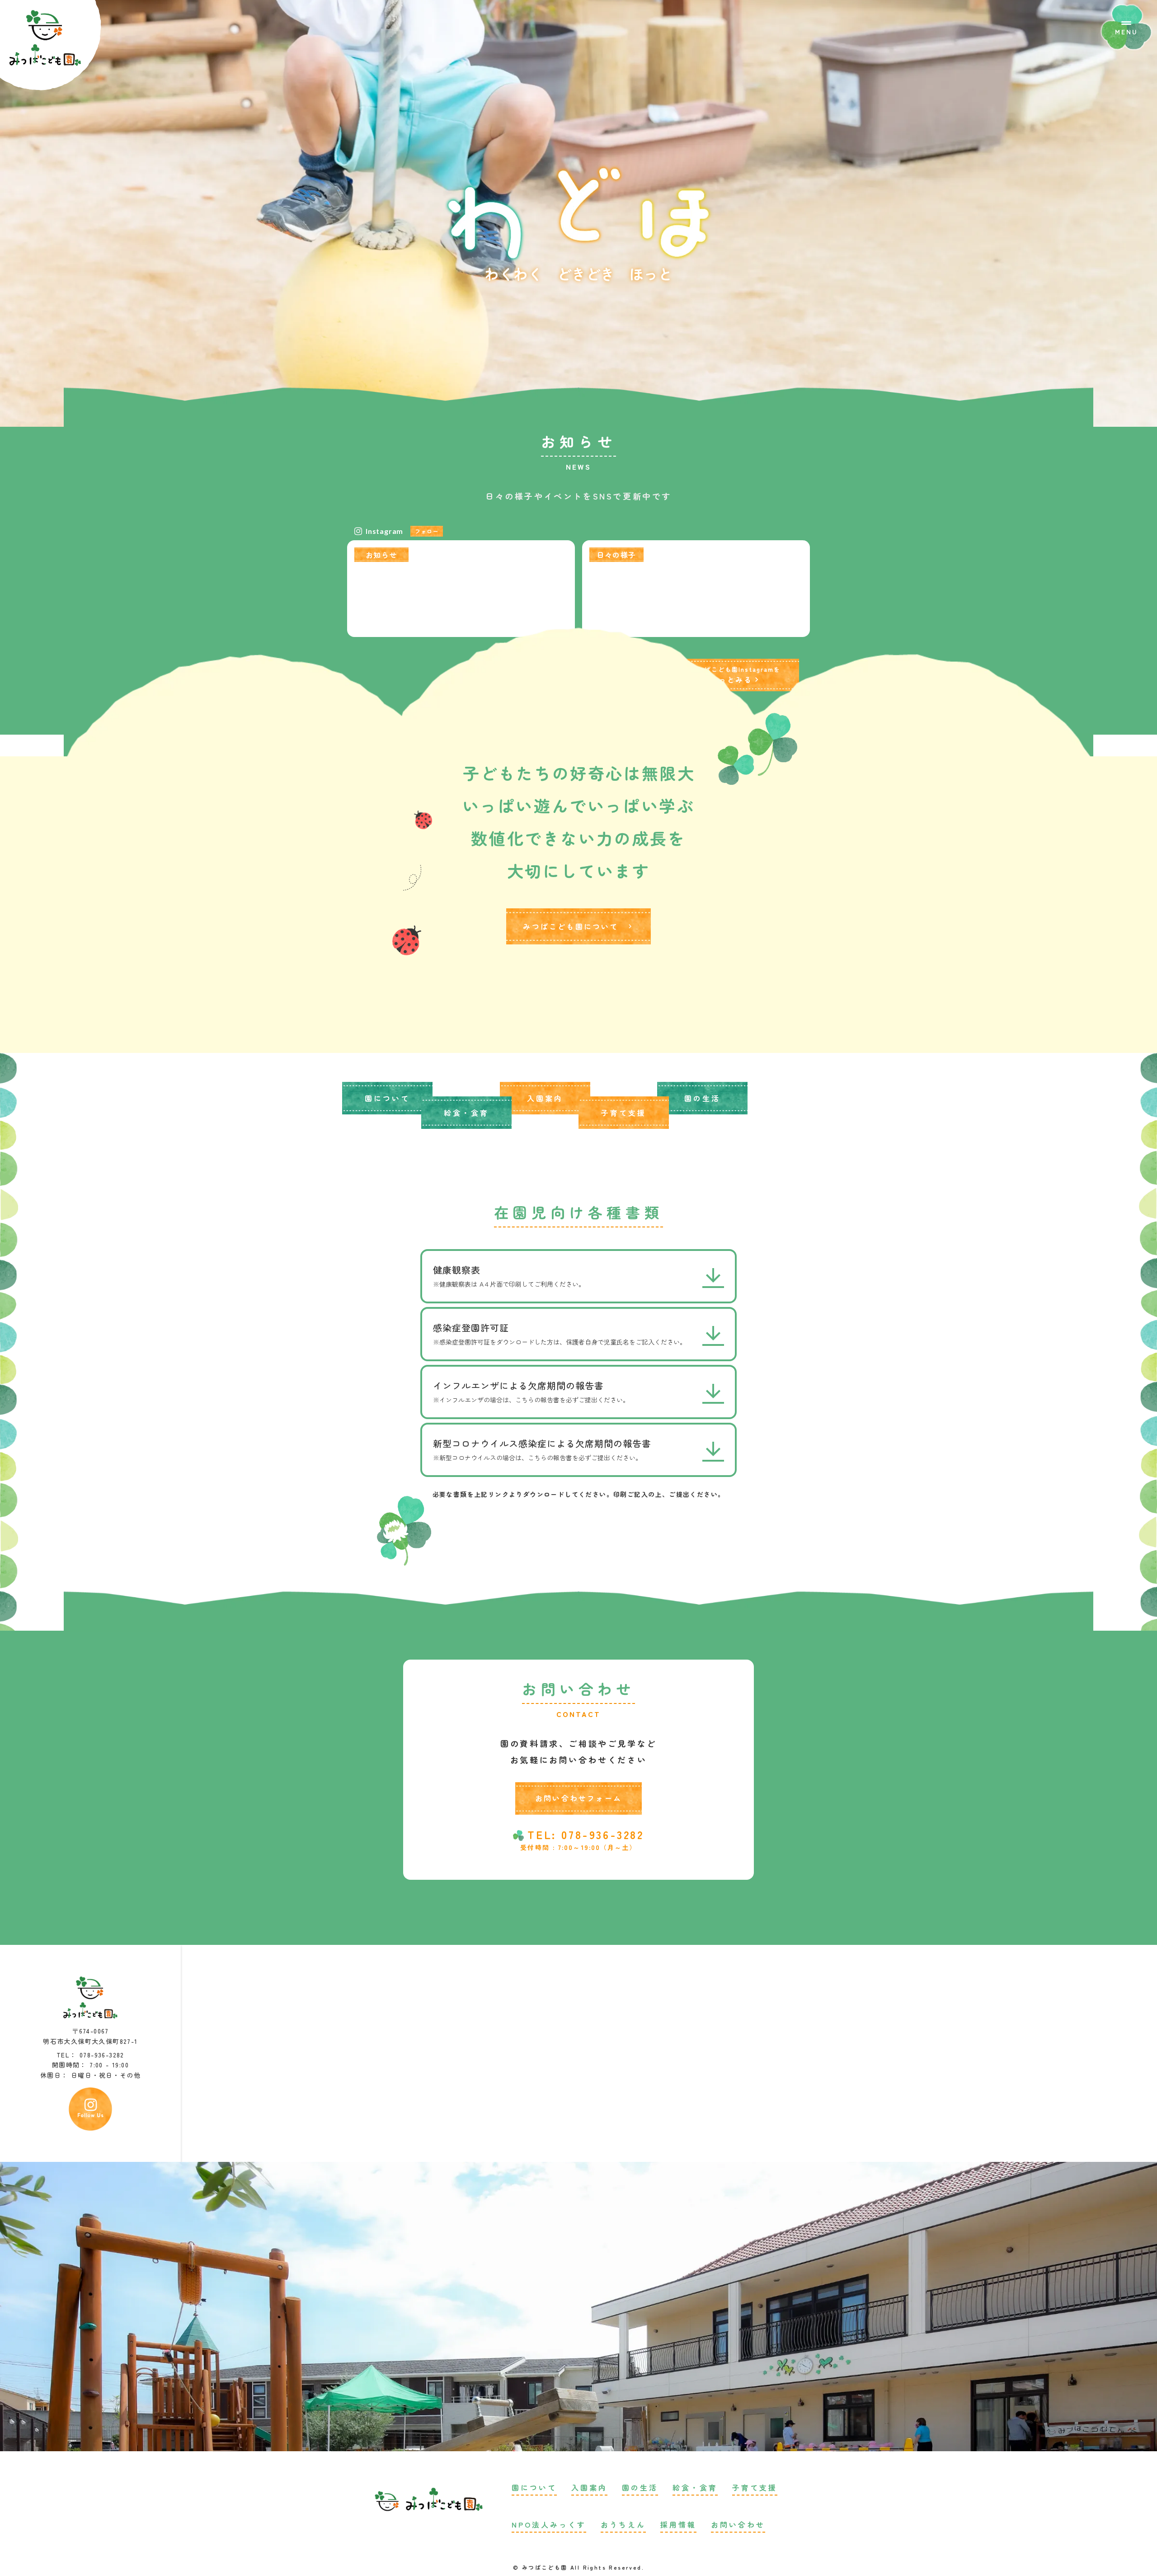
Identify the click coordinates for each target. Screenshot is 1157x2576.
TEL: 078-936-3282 (586, 1835)
